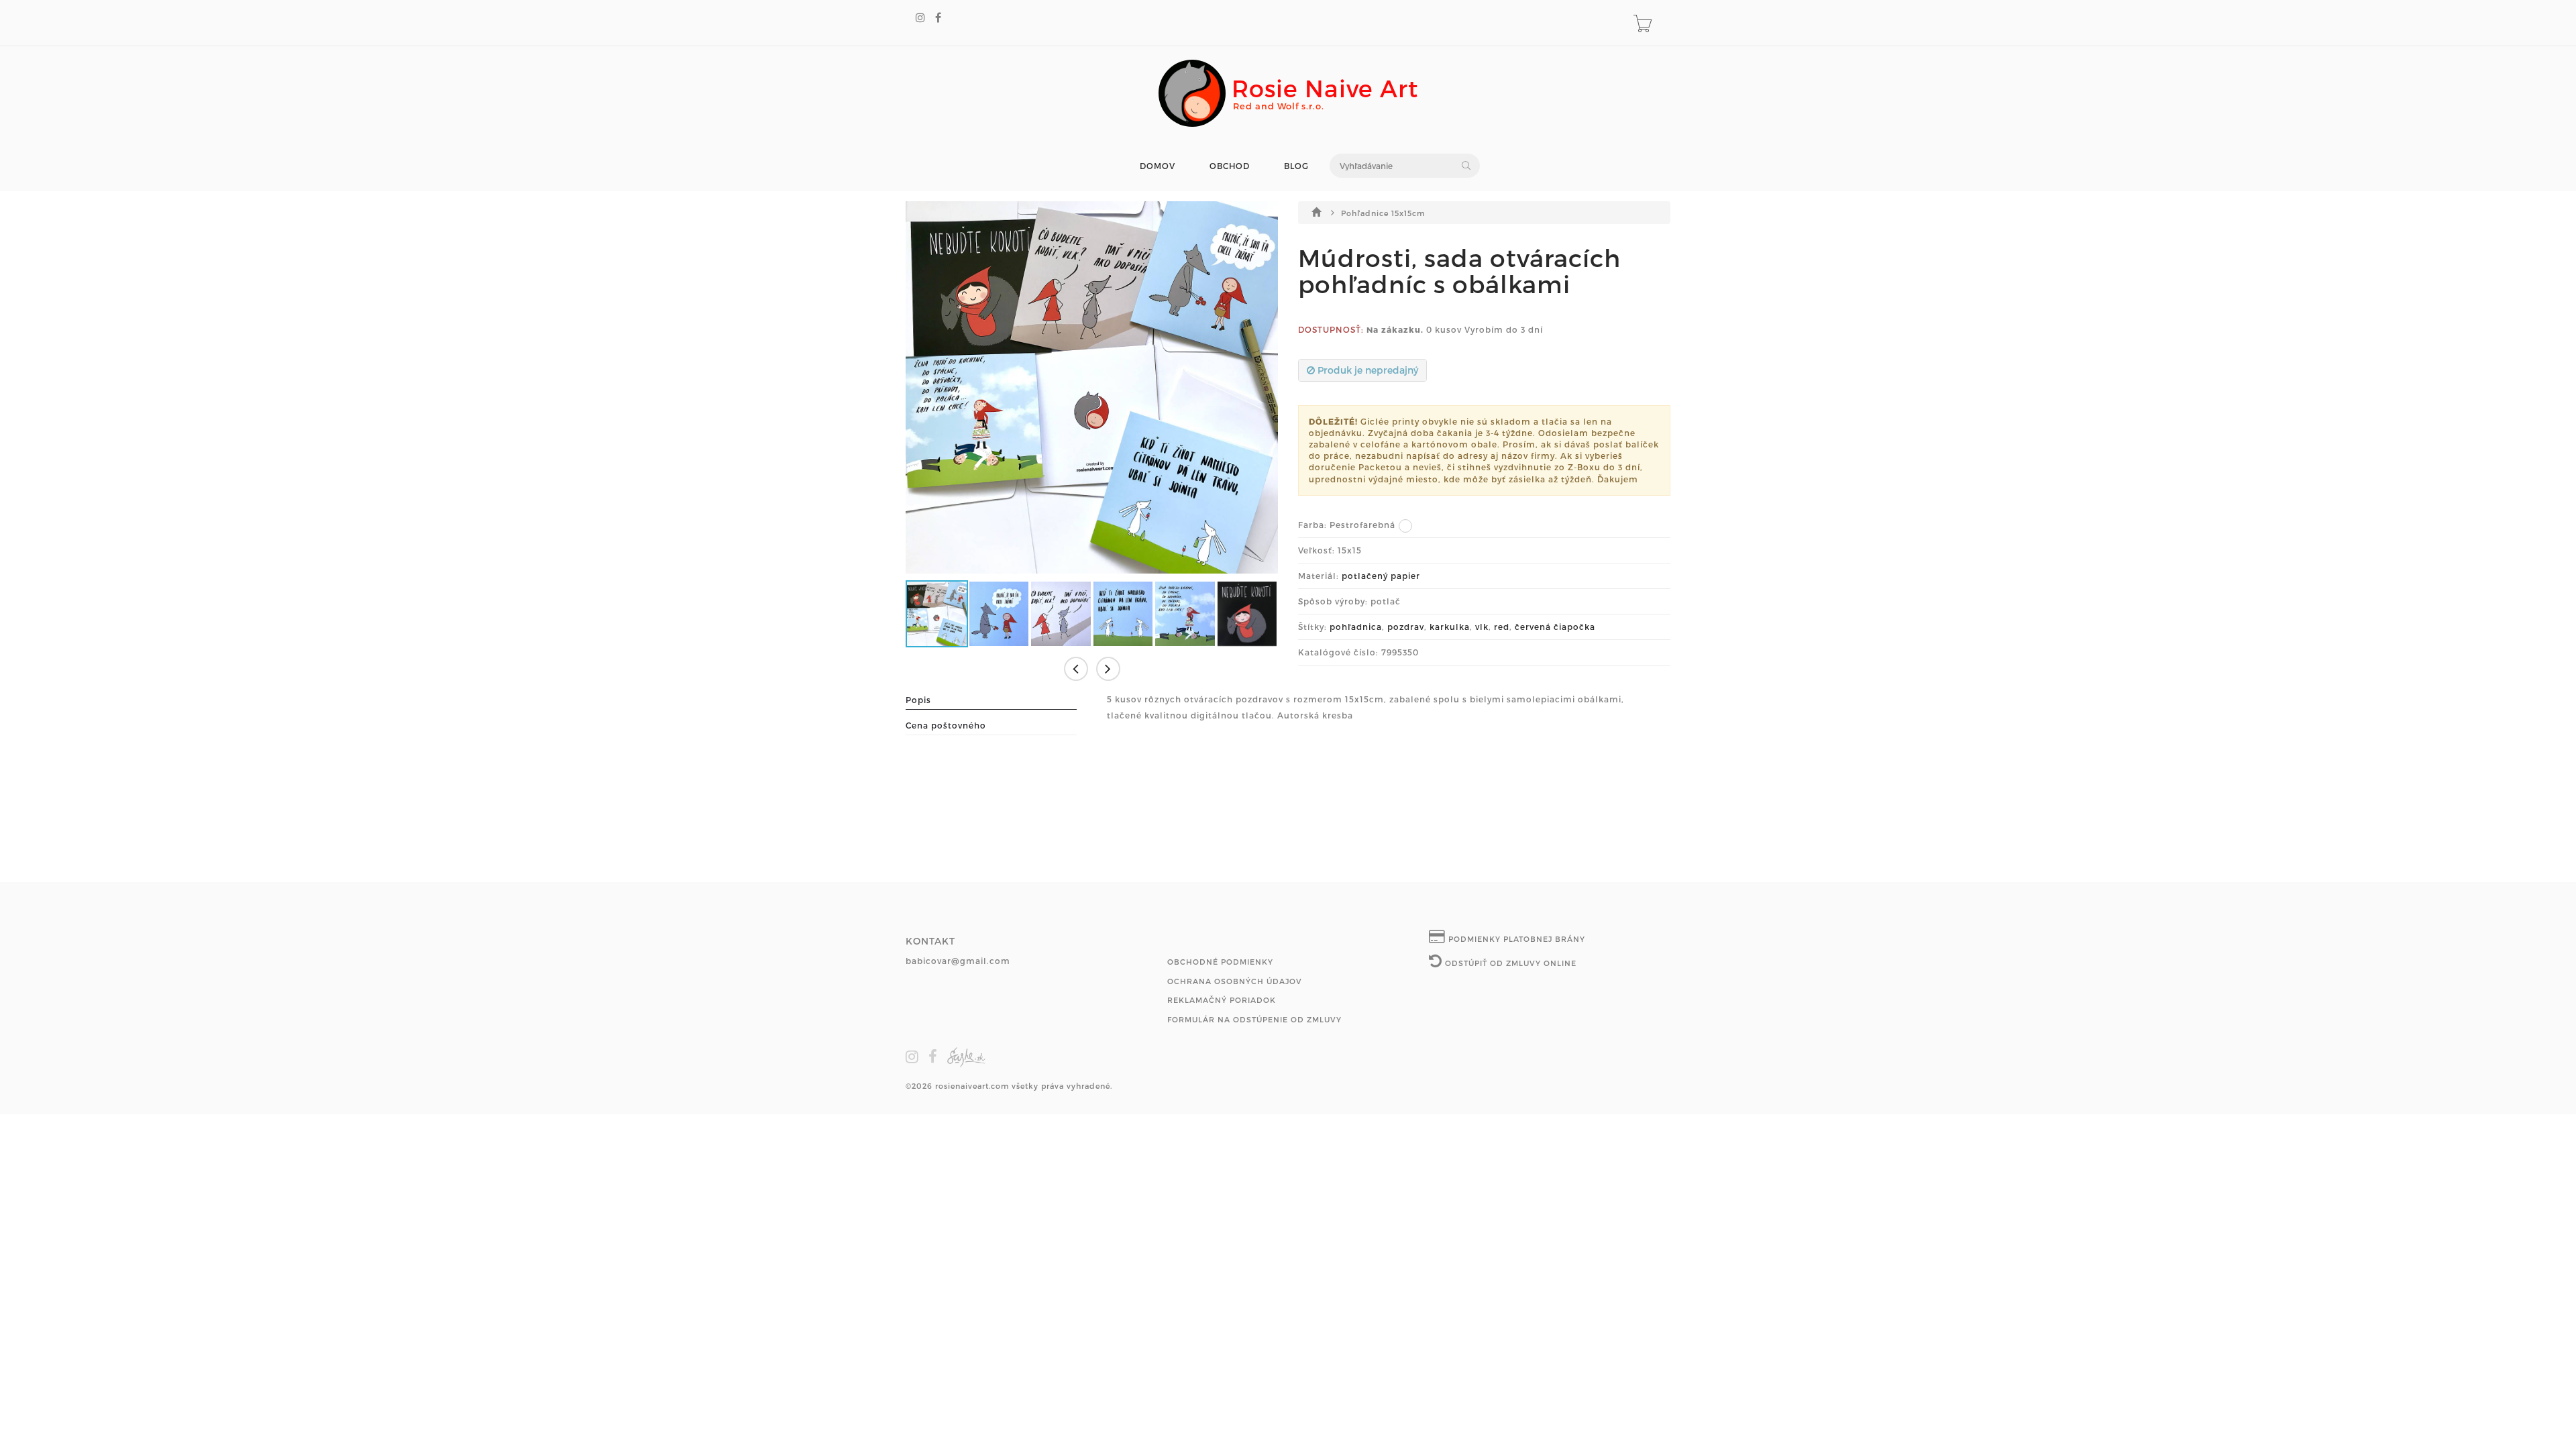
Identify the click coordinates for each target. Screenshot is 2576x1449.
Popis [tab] (918, 700)
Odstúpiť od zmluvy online (1509, 963)
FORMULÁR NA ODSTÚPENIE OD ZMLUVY (1254, 1019)
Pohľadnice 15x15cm (1383, 213)
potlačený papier (1381, 576)
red (1502, 627)
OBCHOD (1230, 166)
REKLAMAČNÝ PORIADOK (1222, 1000)
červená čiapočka (1555, 627)
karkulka (1450, 627)
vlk (1482, 627)
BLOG (1296, 166)
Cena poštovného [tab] (946, 725)
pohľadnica (1356, 627)
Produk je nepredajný (1366, 370)
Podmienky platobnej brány (1515, 939)
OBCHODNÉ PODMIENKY (1220, 962)
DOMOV (1158, 166)
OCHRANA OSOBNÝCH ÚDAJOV (1235, 981)
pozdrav (1406, 627)
